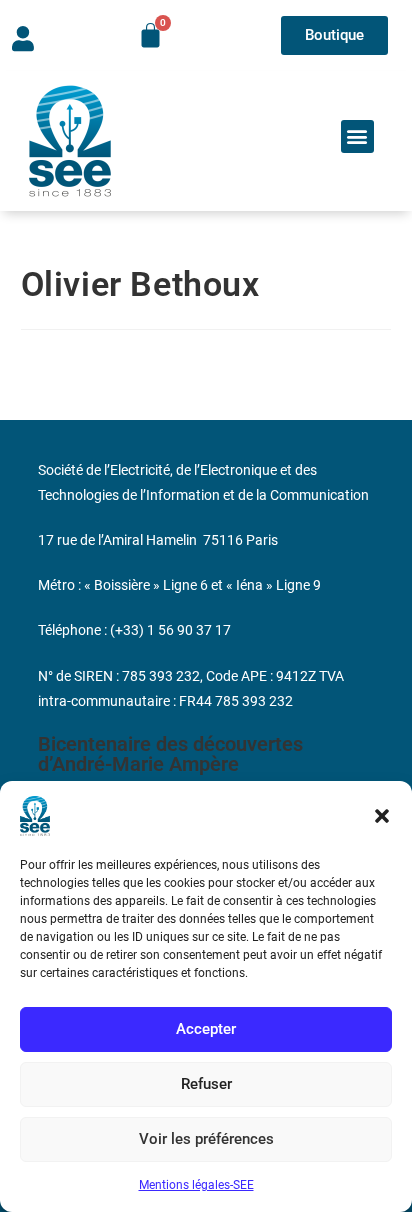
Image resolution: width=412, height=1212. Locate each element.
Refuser (206, 1084)
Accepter (206, 1029)
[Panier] (150, 35)
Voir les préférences (206, 1139)
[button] (382, 816)
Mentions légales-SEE (196, 1185)
